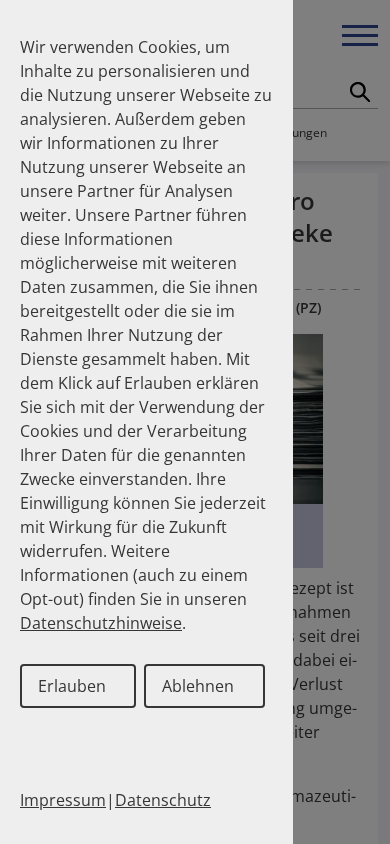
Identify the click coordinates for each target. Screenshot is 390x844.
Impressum (63, 800)
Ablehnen (198, 686)
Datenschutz (163, 800)
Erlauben (72, 686)
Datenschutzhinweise (101, 623)
